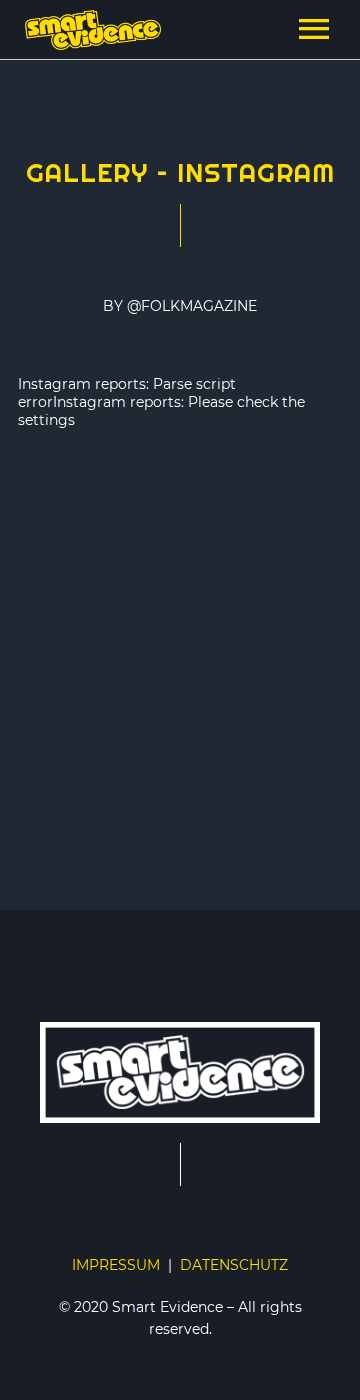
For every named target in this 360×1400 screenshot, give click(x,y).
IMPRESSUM (116, 1265)
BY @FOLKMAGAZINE (180, 306)
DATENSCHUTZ (234, 1265)
